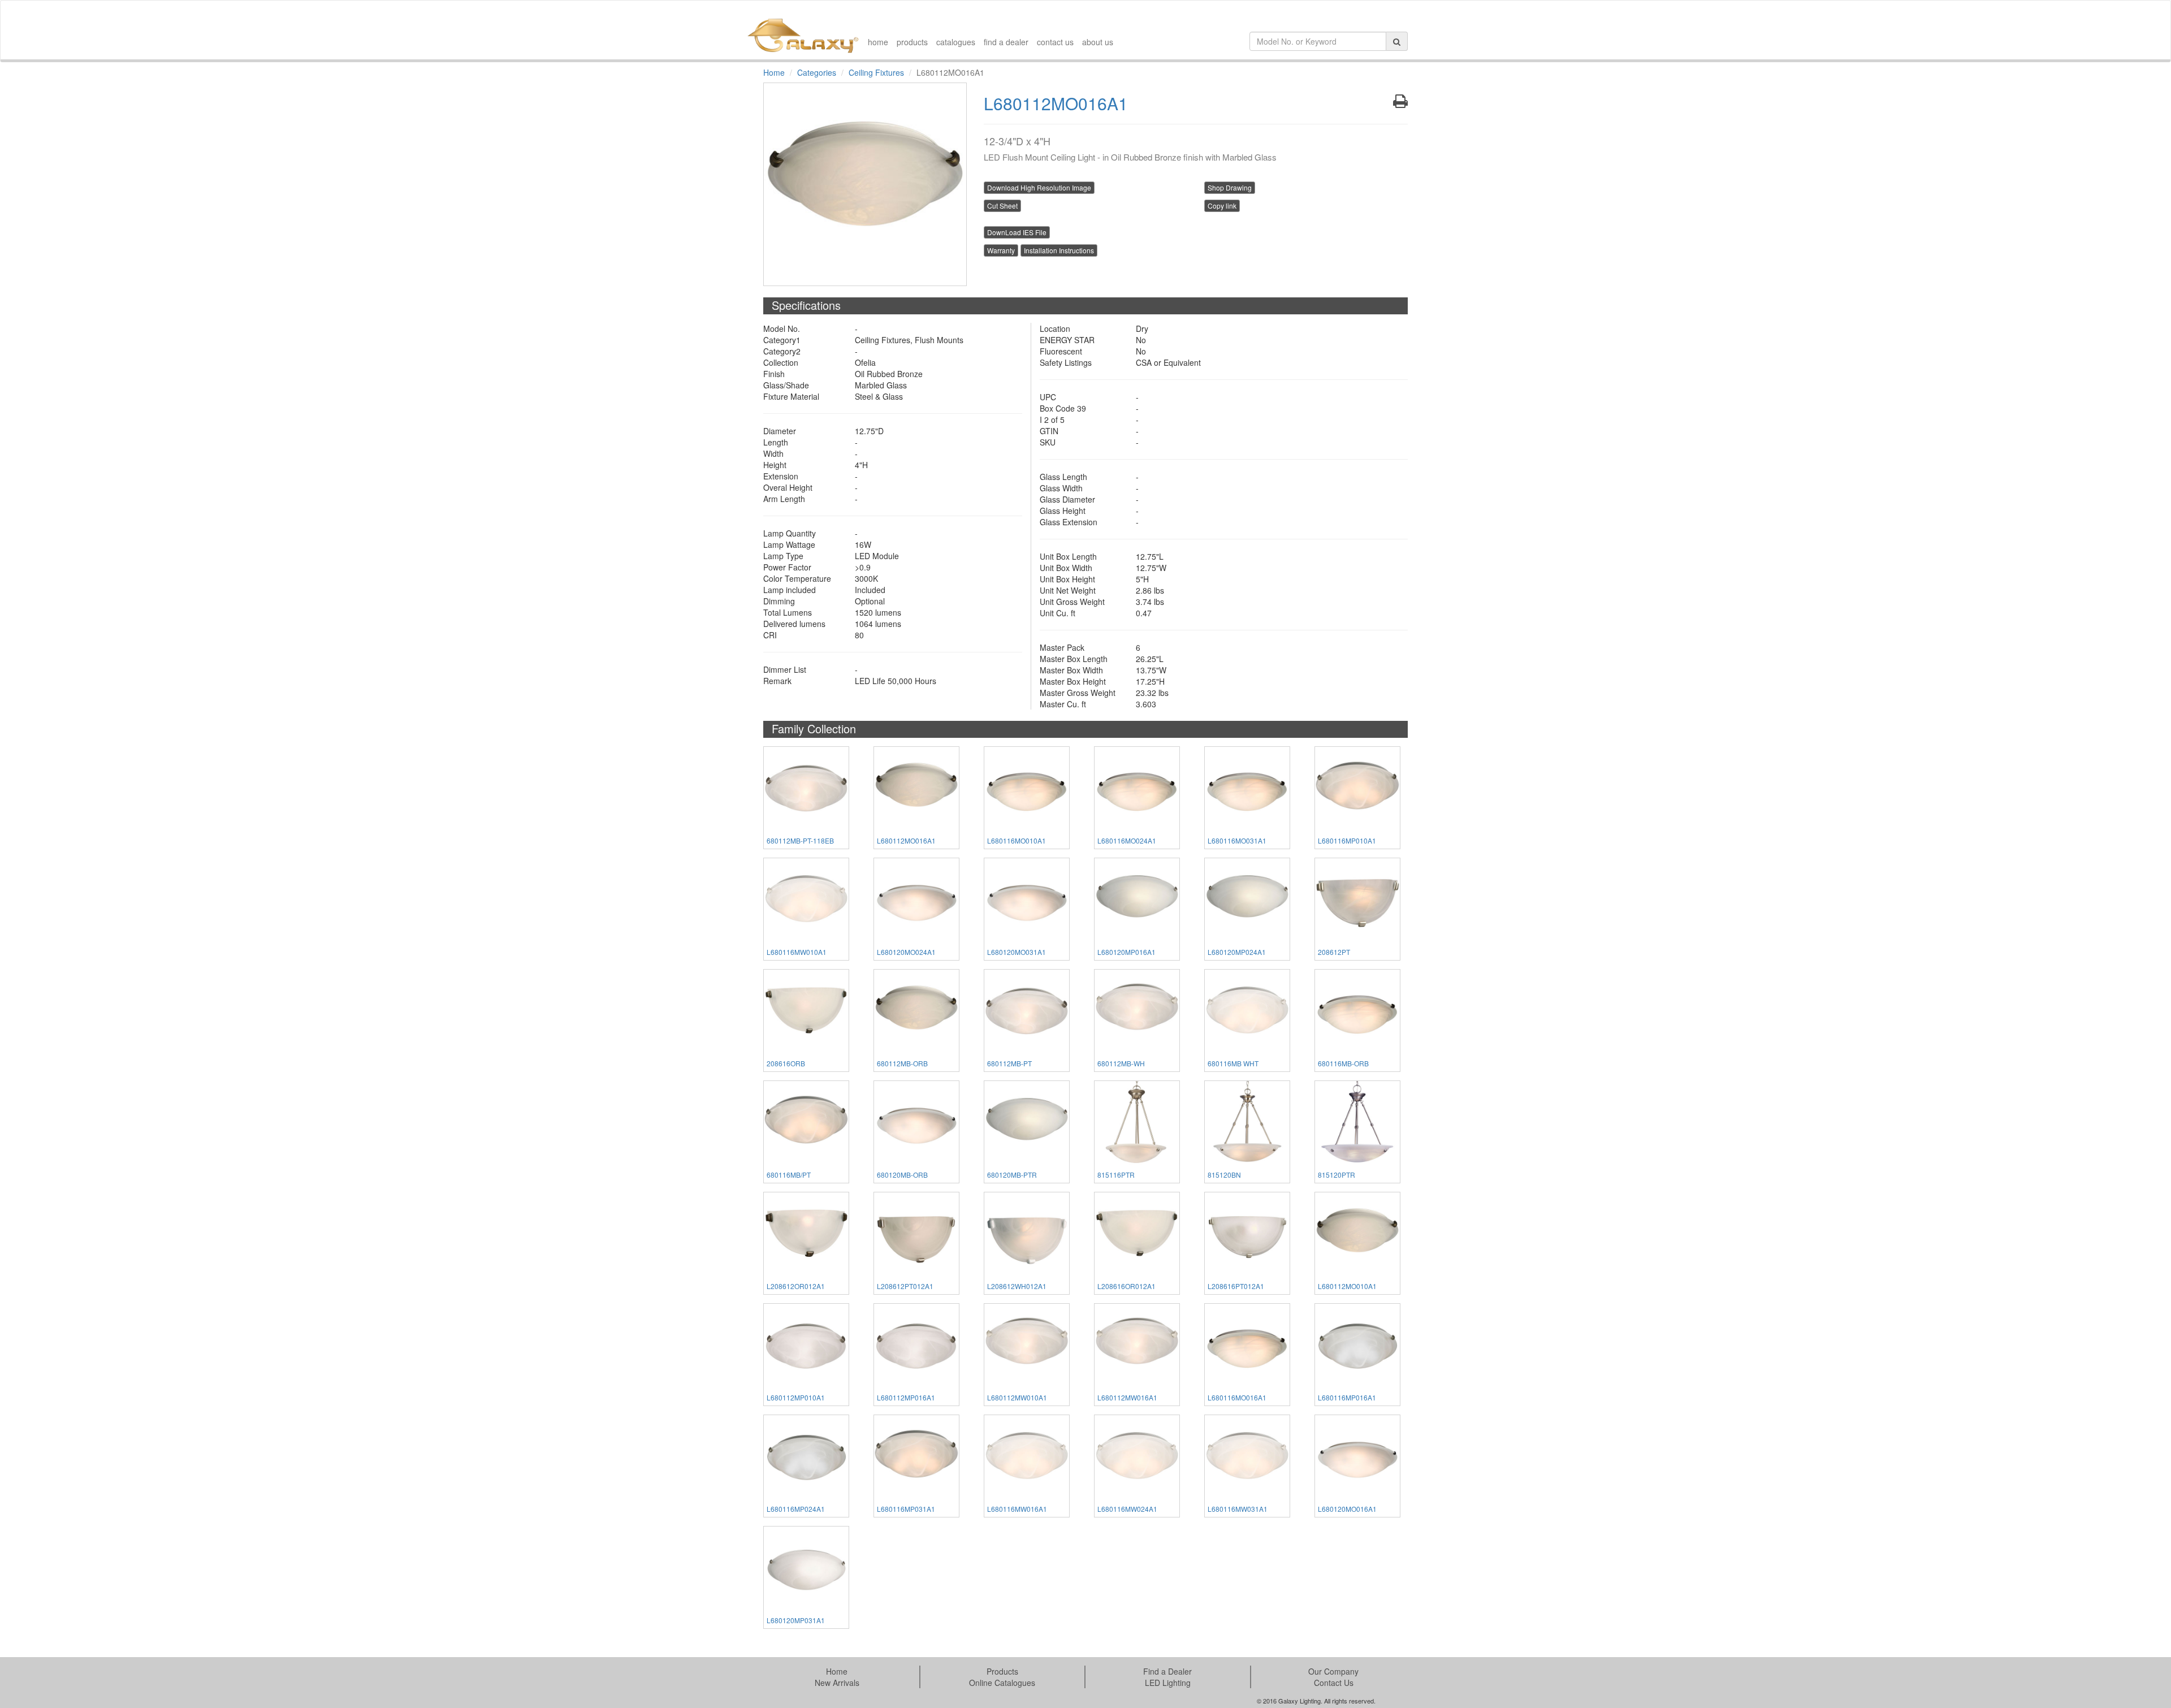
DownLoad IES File (1017, 232)
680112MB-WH (1121, 1063)
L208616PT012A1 (1236, 1286)
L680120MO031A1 (1017, 952)
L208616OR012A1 (1126, 1286)
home (878, 42)
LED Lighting (1168, 1683)
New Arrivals (837, 1683)
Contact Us (1334, 1683)
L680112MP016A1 (906, 1397)
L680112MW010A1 (1017, 1397)
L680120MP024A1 (1237, 952)
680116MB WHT (1233, 1063)
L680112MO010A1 (1347, 1286)
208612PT (1334, 952)
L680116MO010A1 (1017, 840)
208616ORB (786, 1063)
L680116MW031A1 (1238, 1509)
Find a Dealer (1167, 1671)
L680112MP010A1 (796, 1397)
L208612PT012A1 (905, 1286)
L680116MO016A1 (1237, 1397)
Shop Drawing (1230, 187)
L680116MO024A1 (1127, 840)
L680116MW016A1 (1017, 1509)
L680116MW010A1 (797, 952)
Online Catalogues (1002, 1683)
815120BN (1224, 1175)
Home (774, 72)
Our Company (1333, 1671)
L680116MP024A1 (796, 1509)
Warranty (1001, 250)
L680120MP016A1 (1126, 952)
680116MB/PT (789, 1175)
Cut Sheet (1002, 206)
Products (1002, 1671)
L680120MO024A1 (906, 952)
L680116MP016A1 (1347, 1397)
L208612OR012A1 (796, 1286)
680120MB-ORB (902, 1175)
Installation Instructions (1059, 250)
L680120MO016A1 (1347, 1509)
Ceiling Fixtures (876, 72)
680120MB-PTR (1012, 1175)
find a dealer (1006, 42)
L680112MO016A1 (906, 840)
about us (1098, 42)
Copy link (1222, 206)
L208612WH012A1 (1017, 1286)
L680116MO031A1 (1237, 840)
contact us (1055, 42)
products (912, 42)
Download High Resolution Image (1039, 187)
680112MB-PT (1009, 1063)
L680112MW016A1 (1127, 1397)
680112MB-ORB (902, 1063)
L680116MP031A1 (906, 1509)
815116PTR (1116, 1175)
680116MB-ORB (1343, 1063)
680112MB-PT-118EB (800, 840)
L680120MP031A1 (796, 1620)
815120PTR (1337, 1175)
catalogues (956, 42)
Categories (817, 72)
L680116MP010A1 (1347, 840)
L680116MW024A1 (1127, 1509)
